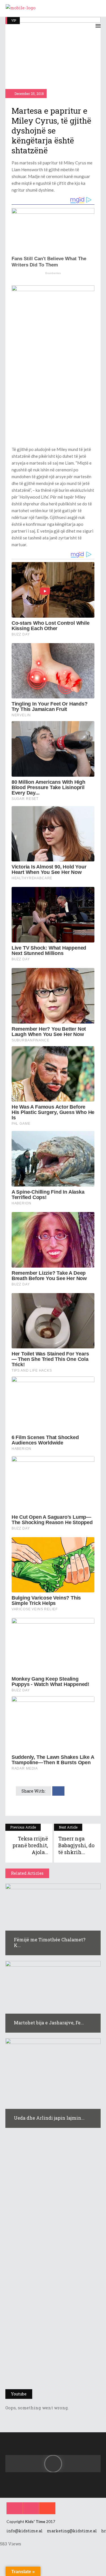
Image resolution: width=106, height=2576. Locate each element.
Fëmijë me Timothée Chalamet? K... (50, 1942)
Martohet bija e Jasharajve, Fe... (49, 2023)
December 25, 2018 (29, 94)
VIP (14, 20)
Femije (16, 2229)
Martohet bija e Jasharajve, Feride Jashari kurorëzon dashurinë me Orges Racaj (51, 2359)
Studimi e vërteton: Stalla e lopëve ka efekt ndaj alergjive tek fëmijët (52, 2283)
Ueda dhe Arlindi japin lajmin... (49, 2118)
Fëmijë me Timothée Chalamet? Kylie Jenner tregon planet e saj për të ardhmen (49, 2207)
